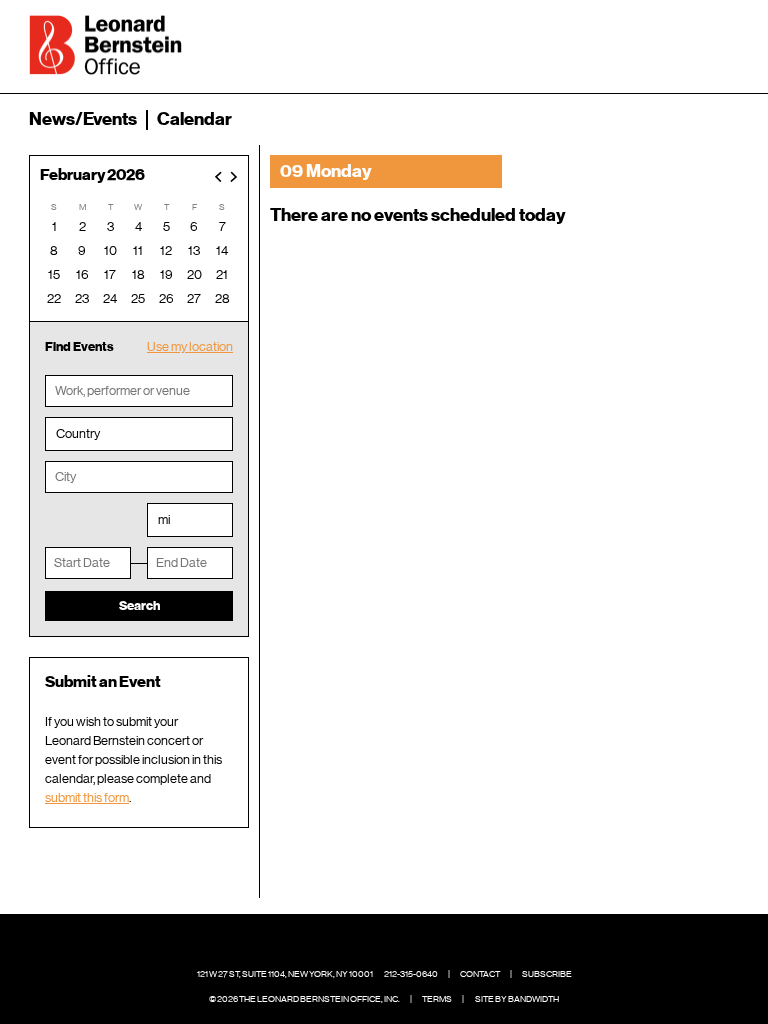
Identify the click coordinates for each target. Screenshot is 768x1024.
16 (82, 274)
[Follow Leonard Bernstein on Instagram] (400, 944)
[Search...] (661, 43)
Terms (437, 999)
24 (110, 298)
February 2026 (92, 175)
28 (222, 298)
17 (110, 274)
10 (110, 250)
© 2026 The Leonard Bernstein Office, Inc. (304, 999)
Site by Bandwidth (517, 999)
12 (166, 250)
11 (138, 250)
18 (138, 274)
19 (166, 274)
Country (78, 433)
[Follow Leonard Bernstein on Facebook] (338, 944)
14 (222, 250)
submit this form (87, 797)
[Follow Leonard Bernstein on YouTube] (431, 944)
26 (166, 298)
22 (54, 298)
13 (194, 250)
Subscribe (547, 974)
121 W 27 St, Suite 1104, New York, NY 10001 (285, 974)
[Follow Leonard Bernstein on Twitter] (369, 944)
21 (222, 274)
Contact (480, 974)
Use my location (190, 346)
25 (138, 298)
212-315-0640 (411, 974)
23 (82, 298)
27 (194, 298)
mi (164, 519)
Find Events (79, 346)
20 (194, 274)
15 (54, 274)
